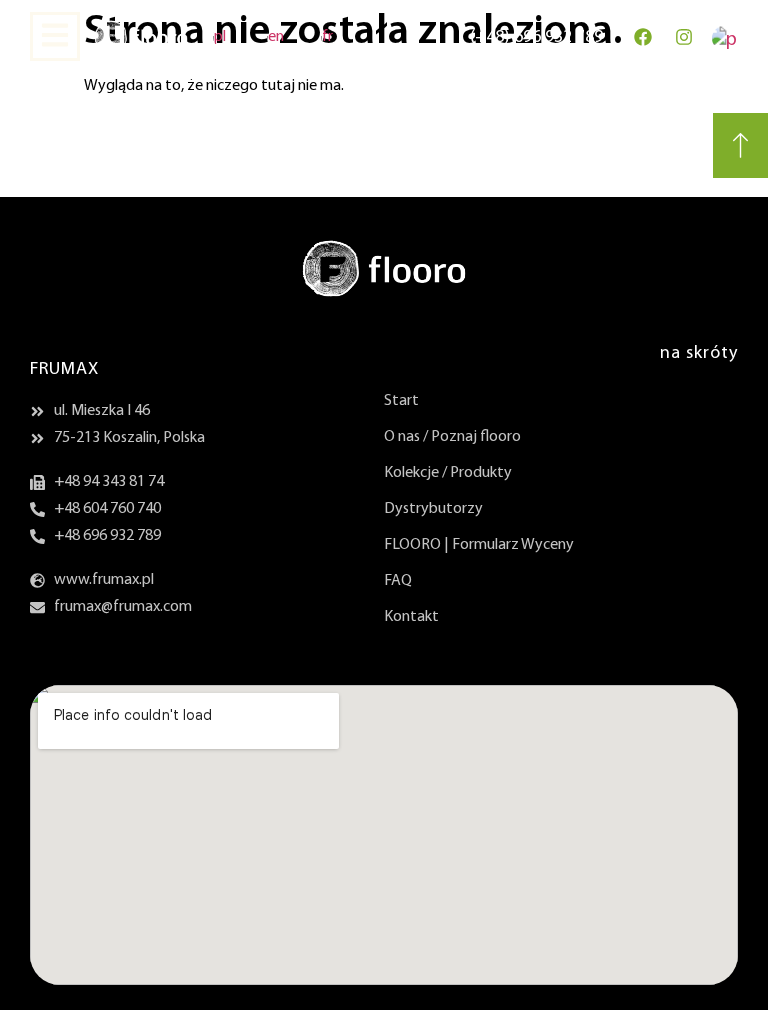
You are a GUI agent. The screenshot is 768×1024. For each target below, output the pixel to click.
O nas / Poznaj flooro (452, 437)
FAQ (398, 581)
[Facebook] (643, 37)
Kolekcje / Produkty (448, 473)
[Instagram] (684, 37)
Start (401, 401)
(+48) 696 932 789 (536, 38)
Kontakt (411, 617)
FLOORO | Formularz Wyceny (479, 545)
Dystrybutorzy (433, 509)
